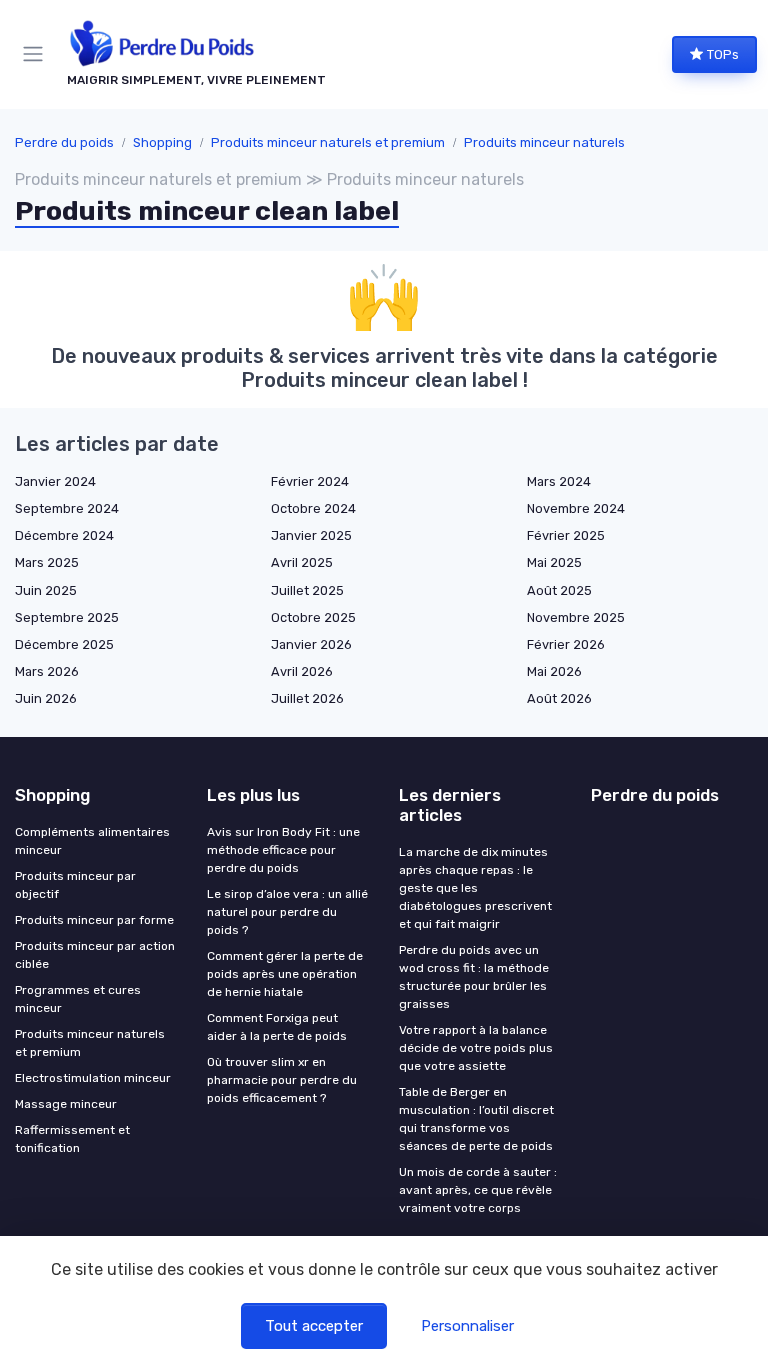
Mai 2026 (554, 671)
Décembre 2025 (64, 644)
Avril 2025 (302, 562)
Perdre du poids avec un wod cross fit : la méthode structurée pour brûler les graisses (474, 977)
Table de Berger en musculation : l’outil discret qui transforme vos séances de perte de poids (476, 1119)
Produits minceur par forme (94, 920)
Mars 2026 (47, 671)
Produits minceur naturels (544, 142)
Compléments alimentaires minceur (92, 841)
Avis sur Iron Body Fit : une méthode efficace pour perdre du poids (283, 850)
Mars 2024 (559, 481)
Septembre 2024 (67, 508)
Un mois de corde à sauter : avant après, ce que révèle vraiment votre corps (478, 1190)
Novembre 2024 (576, 508)
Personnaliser (467, 1326)
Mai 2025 (554, 562)
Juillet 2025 (307, 590)
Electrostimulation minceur (93, 1078)
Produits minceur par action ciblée (95, 955)
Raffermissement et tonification (72, 1139)
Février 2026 (566, 644)
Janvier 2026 (311, 644)
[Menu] (37, 54)
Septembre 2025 (67, 617)
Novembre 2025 (576, 617)
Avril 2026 (302, 671)
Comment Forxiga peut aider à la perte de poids (277, 1027)
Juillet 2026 (307, 698)
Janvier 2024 (55, 481)
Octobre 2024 (313, 508)
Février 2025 (566, 535)
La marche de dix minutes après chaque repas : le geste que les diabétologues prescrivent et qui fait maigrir (475, 888)
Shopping (162, 142)
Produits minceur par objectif (75, 885)
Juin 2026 (46, 698)
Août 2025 (559, 590)
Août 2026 (559, 698)
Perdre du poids (64, 142)
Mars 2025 (47, 562)
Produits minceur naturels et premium (328, 142)
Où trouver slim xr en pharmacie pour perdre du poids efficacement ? (282, 1080)
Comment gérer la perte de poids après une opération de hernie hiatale (285, 974)
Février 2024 (310, 481)
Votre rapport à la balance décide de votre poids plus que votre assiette (476, 1048)
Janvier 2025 (311, 535)
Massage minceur (66, 1104)
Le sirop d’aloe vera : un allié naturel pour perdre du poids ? (287, 912)
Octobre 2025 (313, 617)
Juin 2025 (46, 590)
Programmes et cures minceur (78, 999)
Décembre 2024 (64, 535)
